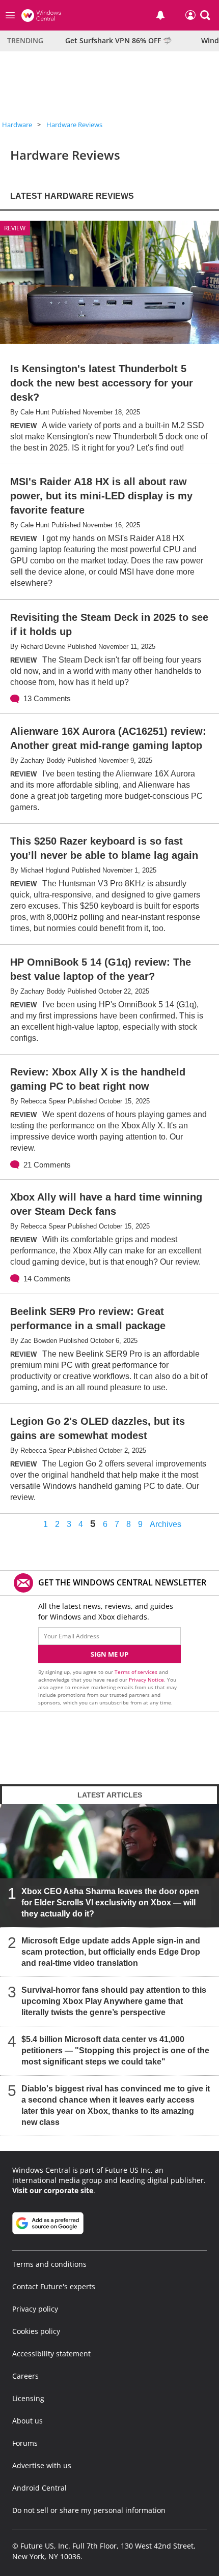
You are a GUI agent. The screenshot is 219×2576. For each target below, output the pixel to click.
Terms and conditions (49, 2264)
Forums (25, 2443)
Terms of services (137, 1672)
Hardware (17, 125)
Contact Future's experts (54, 2286)
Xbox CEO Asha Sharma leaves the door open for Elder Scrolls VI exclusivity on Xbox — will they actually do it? (110, 1902)
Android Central (39, 2488)
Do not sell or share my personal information (89, 2510)
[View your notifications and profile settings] (160, 15)
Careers (25, 2376)
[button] (205, 15)
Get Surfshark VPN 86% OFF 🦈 (118, 40)
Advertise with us (42, 2465)
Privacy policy (35, 2309)
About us (28, 2421)
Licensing (28, 2398)
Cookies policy (36, 2331)
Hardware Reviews (74, 125)
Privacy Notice (146, 1680)
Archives (166, 1524)
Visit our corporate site (53, 2190)
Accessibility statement (51, 2354)
